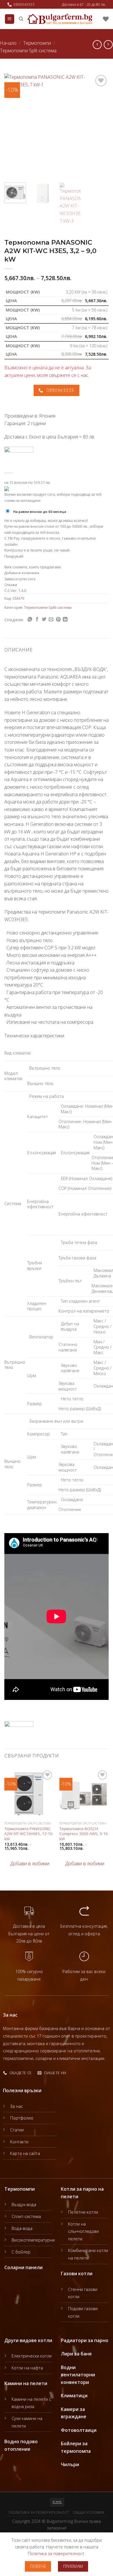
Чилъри (70, 2464)
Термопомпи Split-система (28, 51)
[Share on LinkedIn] (65, 620)
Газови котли (77, 2274)
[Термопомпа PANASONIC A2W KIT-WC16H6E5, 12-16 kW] (29, 1794)
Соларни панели (23, 2267)
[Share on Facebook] (37, 620)
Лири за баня (76, 2354)
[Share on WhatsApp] (30, 620)
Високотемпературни (33, 2240)
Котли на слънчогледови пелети (83, 2231)
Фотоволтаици (79, 2430)
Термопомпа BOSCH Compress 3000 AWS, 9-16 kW (84, 1834)
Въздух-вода (24, 2204)
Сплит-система (26, 2216)
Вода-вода (22, 2228)
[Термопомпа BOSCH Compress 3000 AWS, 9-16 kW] (84, 1794)
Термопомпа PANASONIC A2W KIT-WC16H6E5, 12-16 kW (28, 1834)
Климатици (74, 2396)
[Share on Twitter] (44, 620)
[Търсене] (21, 19)
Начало (8, 43)
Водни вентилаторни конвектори (78, 2375)
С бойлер (21, 2252)
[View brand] (19, 457)
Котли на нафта (27, 2368)
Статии (17, 2130)
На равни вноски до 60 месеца (40, 512)
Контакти (19, 2142)
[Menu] (10, 19)
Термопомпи (37, 43)
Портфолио (22, 2118)
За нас (17, 2106)
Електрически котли (32, 2356)
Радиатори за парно (85, 2340)
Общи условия (89, 2513)
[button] (27, 1864)
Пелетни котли (83, 2212)
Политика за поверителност (39, 2513)
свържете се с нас (69, 375)
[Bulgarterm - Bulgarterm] (60, 19)
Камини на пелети (26, 2383)
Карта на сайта (25, 2153)
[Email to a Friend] (51, 620)
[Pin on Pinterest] (58, 620)
